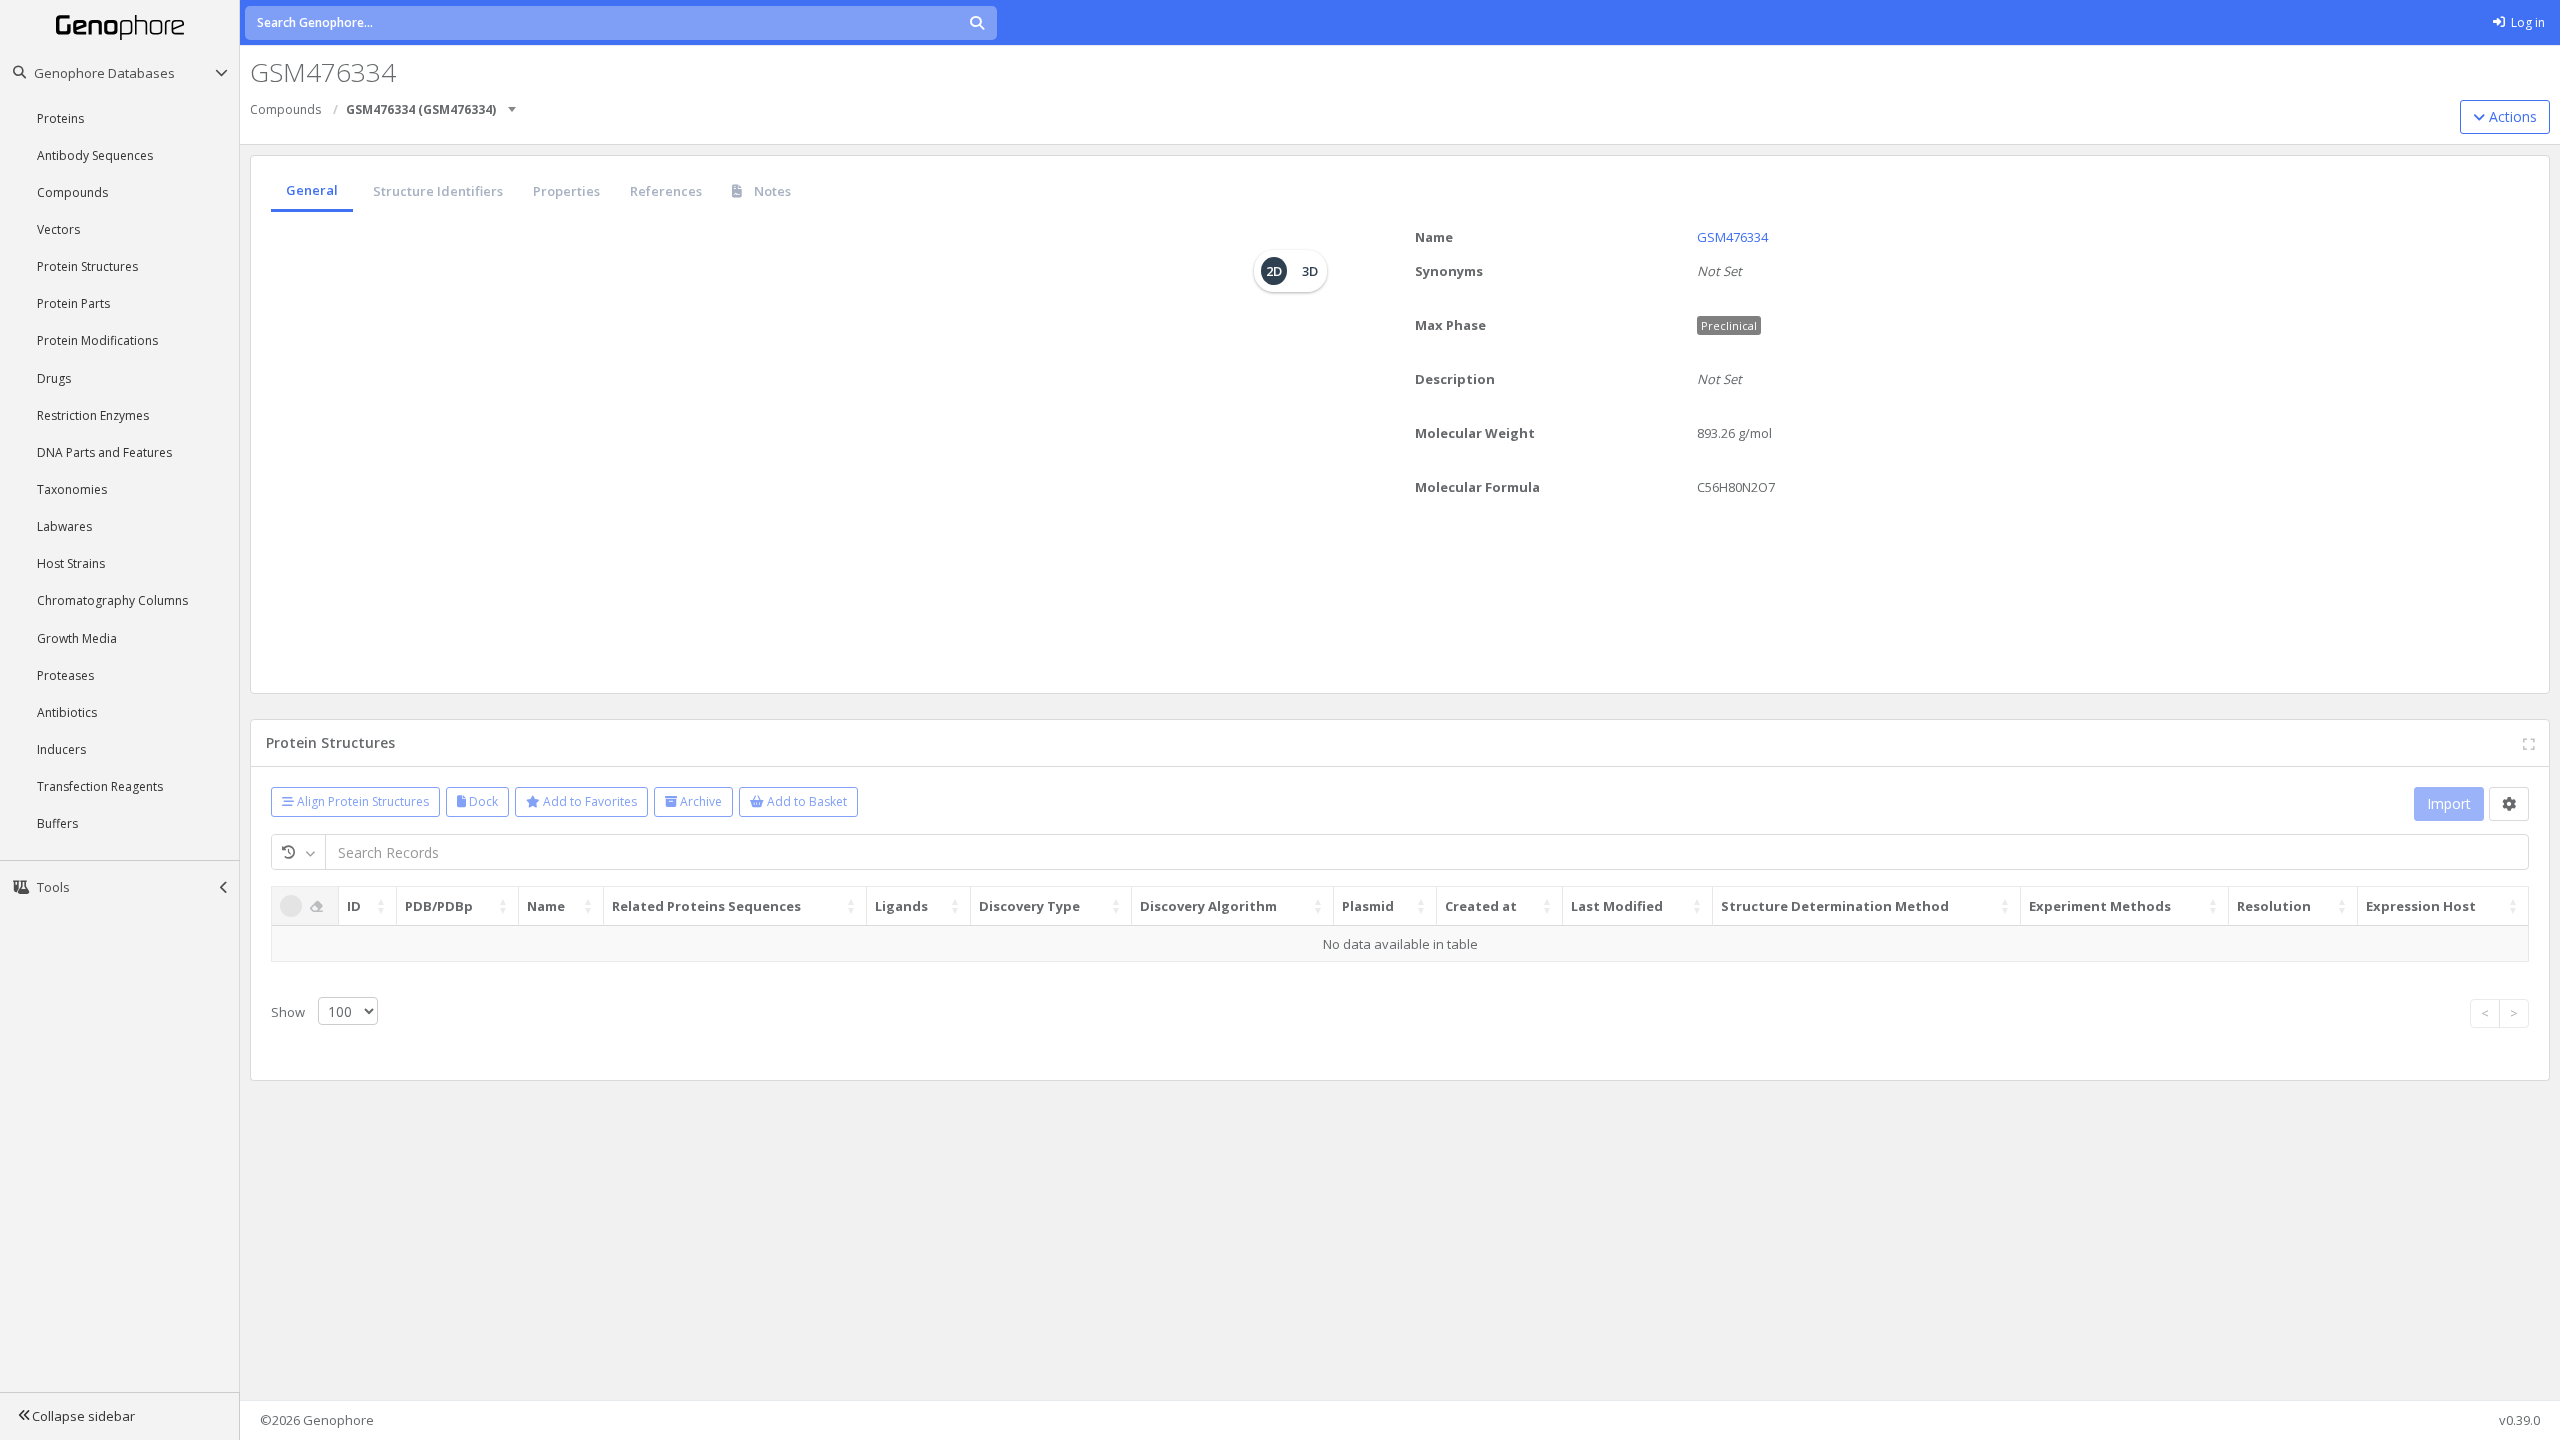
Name (1434, 237)
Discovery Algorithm (1208, 906)
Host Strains (71, 563)
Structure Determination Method (1835, 906)
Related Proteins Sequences (706, 906)
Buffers (57, 823)
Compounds (72, 192)
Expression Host (2421, 906)
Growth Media (77, 638)
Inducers (61, 749)
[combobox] (513, 102)
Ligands (901, 906)
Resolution (2274, 906)
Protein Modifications (97, 340)
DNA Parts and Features (104, 452)
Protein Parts (73, 303)
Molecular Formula (1477, 487)
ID (354, 906)
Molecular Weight (1475, 433)
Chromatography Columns (112, 600)
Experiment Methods (2100, 906)
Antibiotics (67, 712)
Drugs (54, 378)
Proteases (65, 675)
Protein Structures (87, 266)
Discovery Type (1029, 906)
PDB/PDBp (439, 906)
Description (1455, 379)
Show (289, 1012)
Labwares (64, 526)
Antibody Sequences (95, 155)
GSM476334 (1732, 237)
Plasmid (1368, 906)
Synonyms (1449, 271)
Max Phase (1450, 325)
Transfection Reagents (100, 786)
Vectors (58, 229)
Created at (1481, 906)
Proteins (60, 118)
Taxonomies (72, 489)
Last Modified (1617, 906)
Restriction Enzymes (93, 415)
